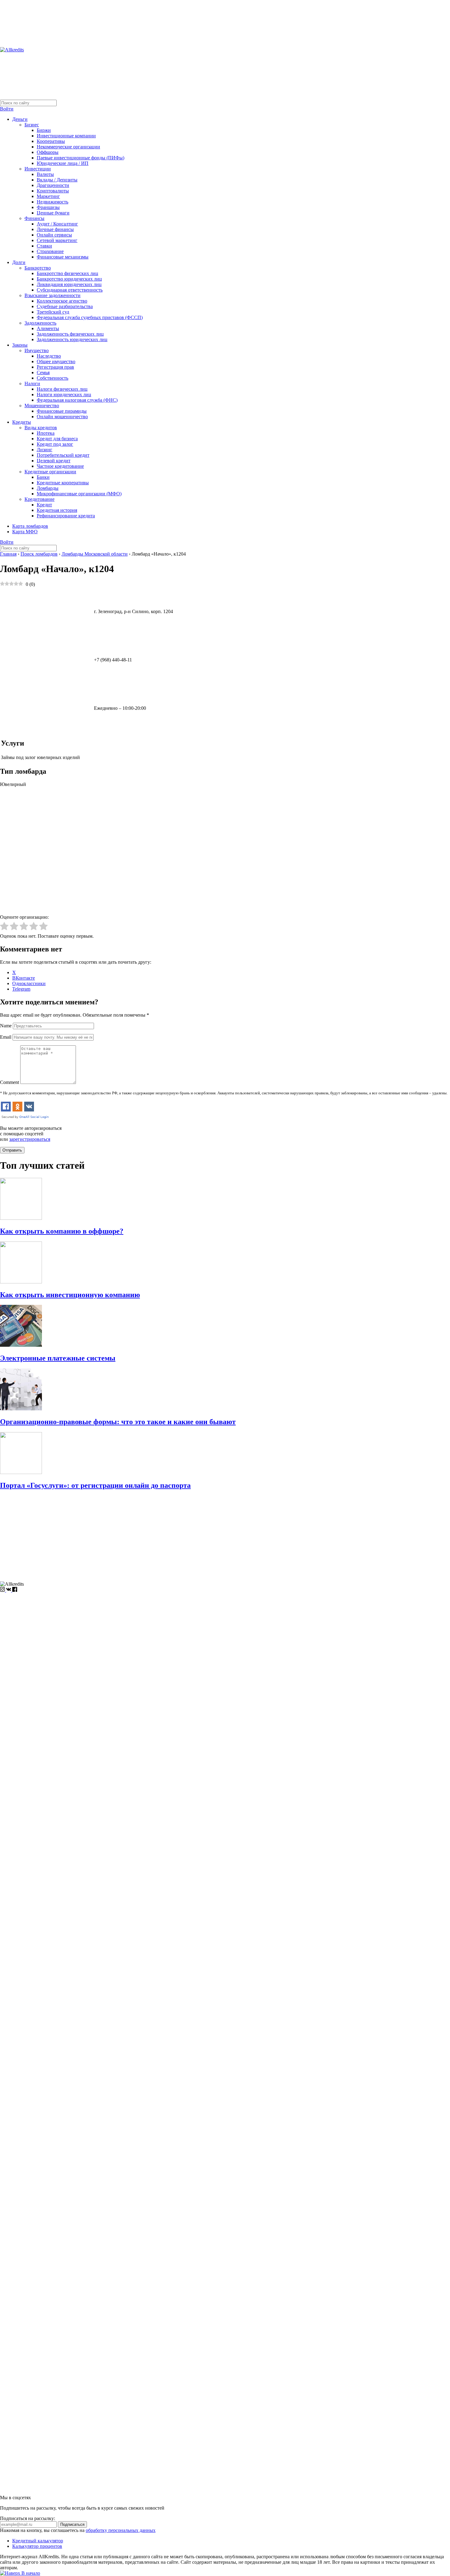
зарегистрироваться (30, 1139)
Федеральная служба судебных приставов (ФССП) (90, 317)
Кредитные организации (50, 472)
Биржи (44, 130)
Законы (20, 345)
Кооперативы (51, 141)
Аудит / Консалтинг (57, 224)
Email (6, 1037)
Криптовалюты (53, 191)
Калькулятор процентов (37, 2546)
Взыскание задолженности (52, 295)
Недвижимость (52, 202)
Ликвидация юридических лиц (69, 284)
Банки (43, 477)
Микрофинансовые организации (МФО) (79, 494)
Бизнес (32, 125)
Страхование (50, 251)
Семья (43, 372)
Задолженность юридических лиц (72, 339)
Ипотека (46, 433)
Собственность (52, 378)
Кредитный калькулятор (38, 2541)
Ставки (44, 246)
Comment (9, 1082)
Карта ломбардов (30, 526)
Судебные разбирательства (65, 306)
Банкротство (38, 268)
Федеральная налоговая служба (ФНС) (77, 400)
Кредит (44, 505)
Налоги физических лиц (62, 389)
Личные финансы (55, 229)
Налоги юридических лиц (64, 395)
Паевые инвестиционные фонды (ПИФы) (81, 158)
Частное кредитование (60, 466)
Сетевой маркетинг (57, 240)
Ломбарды (48, 488)
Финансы (34, 218)
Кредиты (22, 422)
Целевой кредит (54, 461)
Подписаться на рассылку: (28, 2518)
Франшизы (48, 207)
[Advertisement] (184, 1539)
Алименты (48, 328)
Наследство (49, 356)
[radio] (4, 927)
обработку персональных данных (121, 2530)
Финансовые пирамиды (62, 411)
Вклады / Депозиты (57, 180)
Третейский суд (53, 312)
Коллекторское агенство (62, 301)
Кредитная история (57, 510)
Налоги (32, 383)
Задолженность (40, 323)
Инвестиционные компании (66, 136)
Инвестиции (38, 169)
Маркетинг (48, 196)
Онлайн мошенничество (62, 417)
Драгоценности (53, 185)
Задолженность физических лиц (70, 334)
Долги (19, 262)
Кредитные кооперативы (63, 483)
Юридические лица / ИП (63, 163)
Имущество (37, 350)
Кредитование (39, 499)
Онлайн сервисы (54, 235)
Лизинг (45, 450)
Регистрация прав (55, 367)
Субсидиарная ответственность (70, 290)
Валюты (45, 174)
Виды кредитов (41, 428)
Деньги (20, 119)
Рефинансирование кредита (66, 516)
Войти (7, 109)
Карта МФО (25, 532)
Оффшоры (48, 152)
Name (6, 1026)
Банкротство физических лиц (67, 273)
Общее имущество (56, 361)
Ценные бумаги (53, 213)
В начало (30, 2573)
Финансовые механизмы (63, 257)
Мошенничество (42, 406)
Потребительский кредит (63, 455)
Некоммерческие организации (68, 147)
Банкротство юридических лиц (69, 279)
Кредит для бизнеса (57, 439)
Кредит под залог (55, 444)
